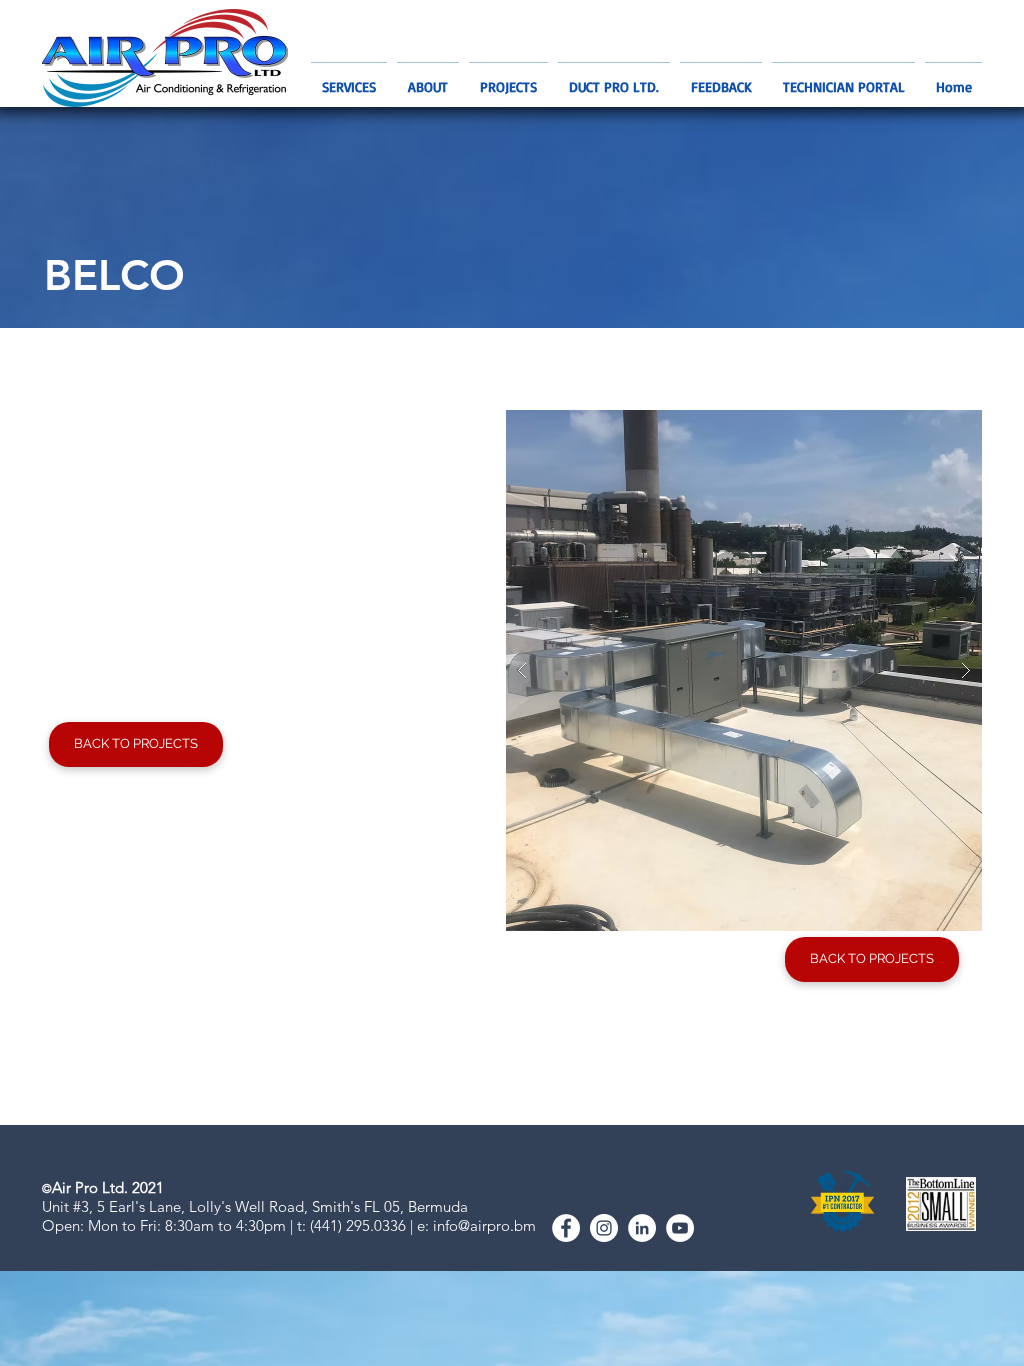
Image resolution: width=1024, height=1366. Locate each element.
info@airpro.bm (484, 1225)
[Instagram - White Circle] (604, 1228)
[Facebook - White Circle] (566, 1228)
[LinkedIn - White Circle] (642, 1228)
